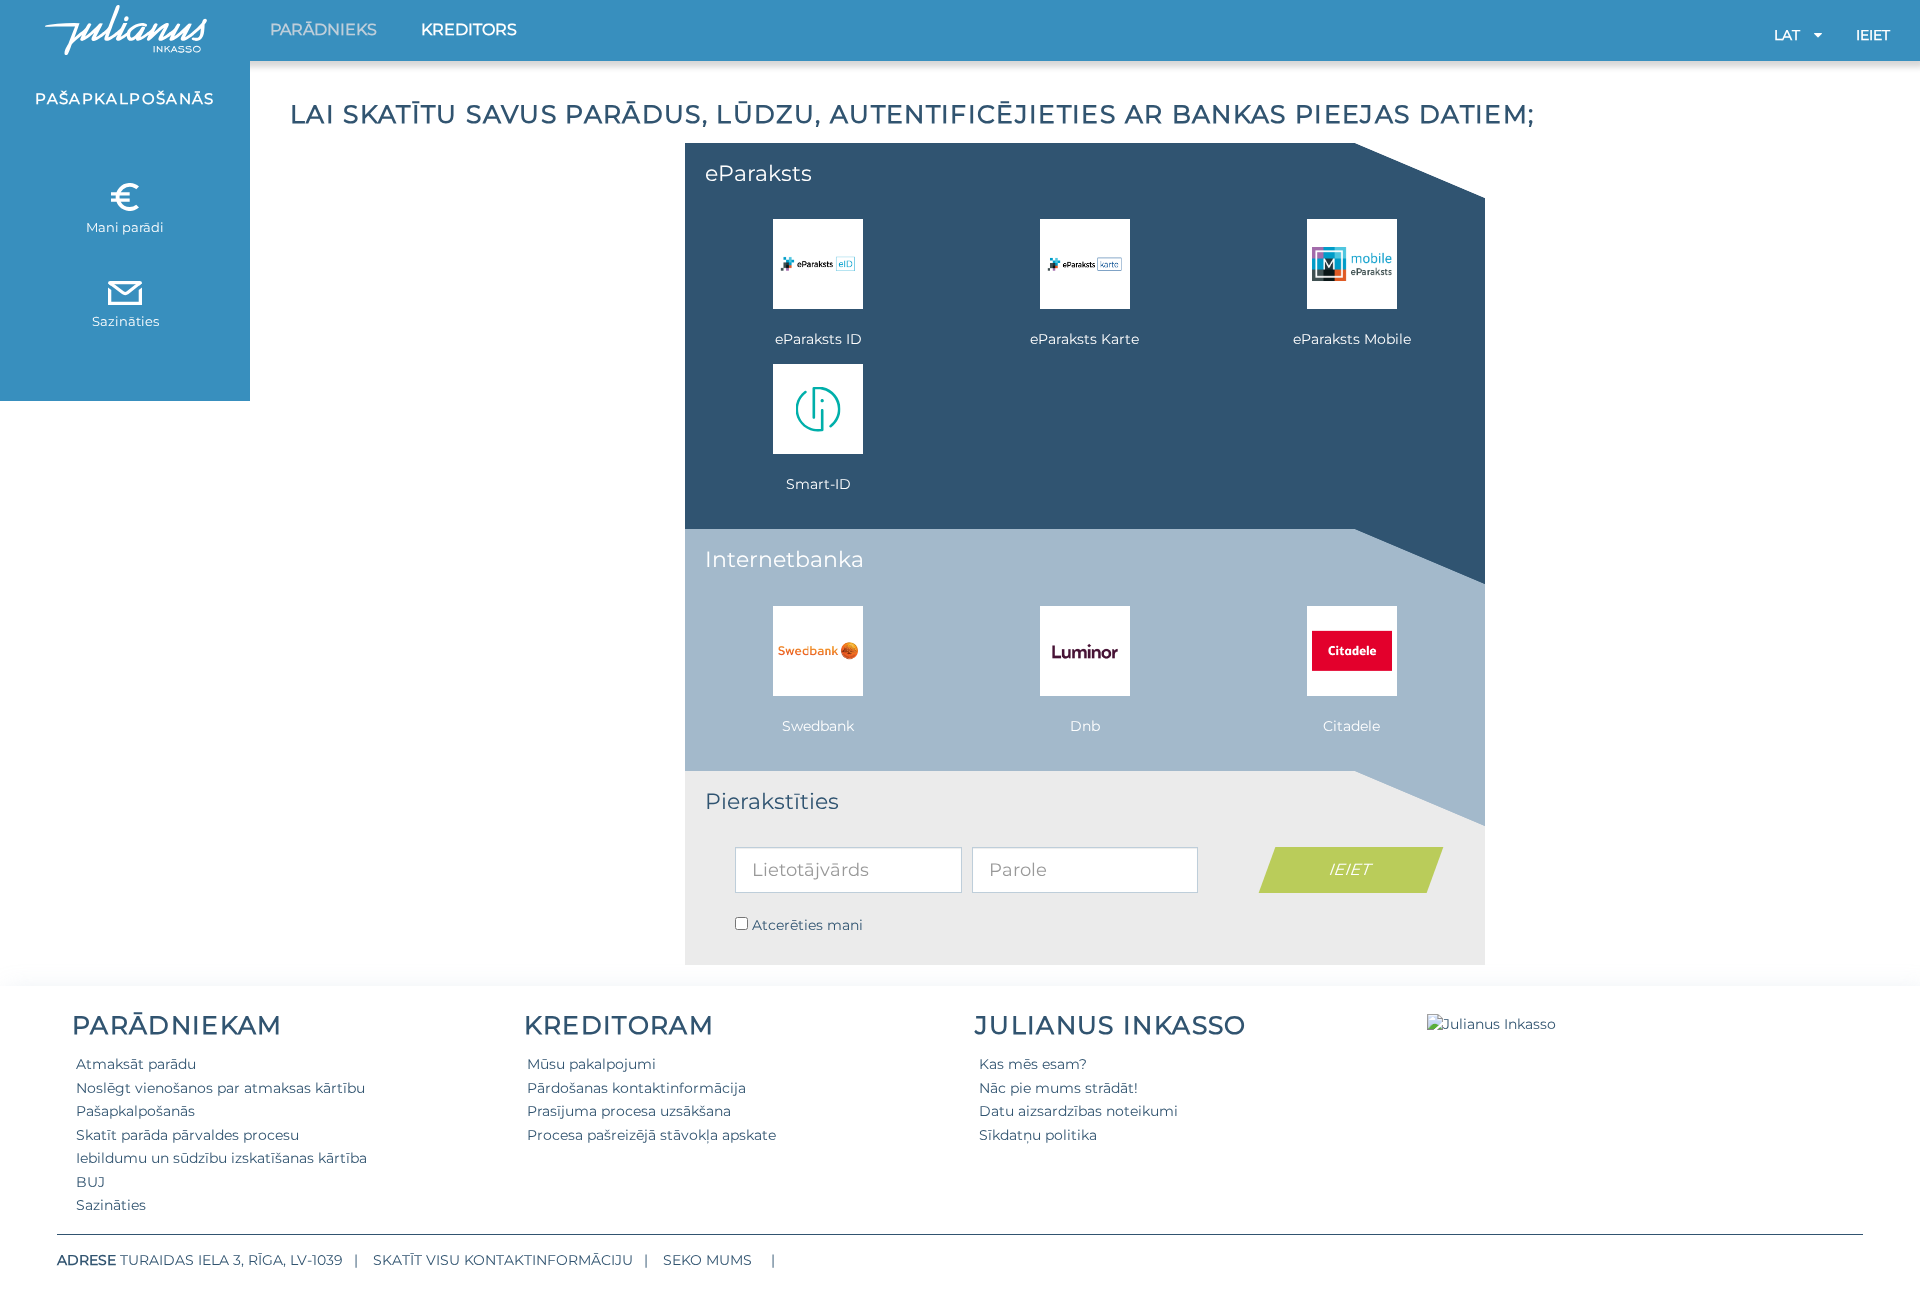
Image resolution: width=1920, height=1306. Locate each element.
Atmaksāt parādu (136, 1064)
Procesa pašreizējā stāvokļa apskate (651, 1135)
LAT (1789, 35)
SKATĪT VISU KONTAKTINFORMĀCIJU (503, 1260)
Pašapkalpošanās (135, 1111)
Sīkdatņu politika (1038, 1135)
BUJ (90, 1182)
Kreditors (469, 29)
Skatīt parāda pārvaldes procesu (187, 1135)
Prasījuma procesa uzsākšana (629, 1111)
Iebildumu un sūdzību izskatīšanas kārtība (221, 1158)
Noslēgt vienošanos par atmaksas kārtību (220, 1088)
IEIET (1873, 35)
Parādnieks (323, 29)
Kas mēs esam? (1033, 1064)
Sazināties (111, 1205)
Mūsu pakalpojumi (591, 1064)
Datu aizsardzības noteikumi (1078, 1111)
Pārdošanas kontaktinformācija (636, 1088)
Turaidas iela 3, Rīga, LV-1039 (231, 1260)
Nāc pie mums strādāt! (1058, 1088)
